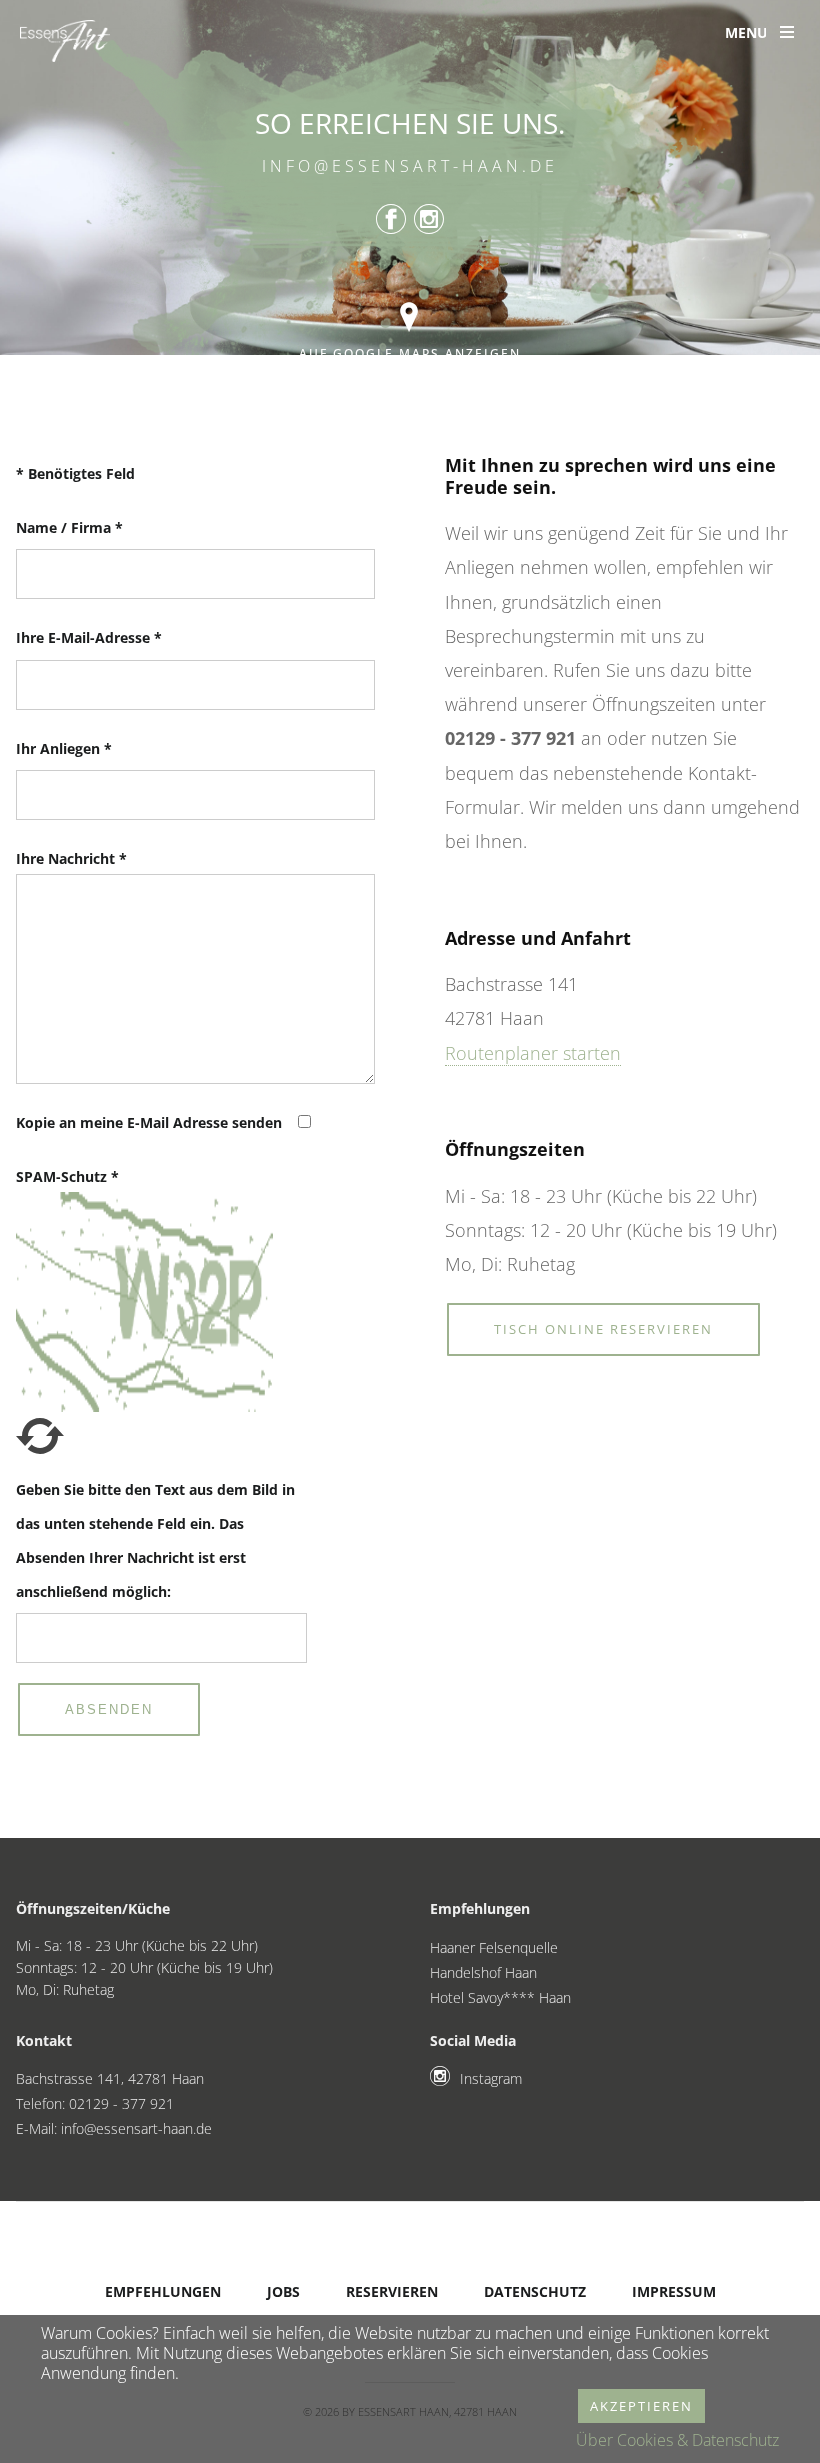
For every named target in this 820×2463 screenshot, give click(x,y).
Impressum (674, 2291)
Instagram (491, 2078)
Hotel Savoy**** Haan (500, 1997)
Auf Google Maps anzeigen (410, 353)
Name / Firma (69, 527)
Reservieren (392, 2291)
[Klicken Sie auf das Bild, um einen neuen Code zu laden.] (40, 1453)
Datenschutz (535, 2291)
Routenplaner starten (533, 1053)
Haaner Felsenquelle (494, 1947)
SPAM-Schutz (67, 1176)
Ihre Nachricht (71, 858)
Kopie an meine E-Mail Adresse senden (149, 1122)
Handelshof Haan (483, 1972)
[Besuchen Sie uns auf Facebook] (391, 222)
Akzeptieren (641, 2406)
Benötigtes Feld (75, 473)
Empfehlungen (163, 2291)
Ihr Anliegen (64, 748)
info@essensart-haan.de (410, 165)
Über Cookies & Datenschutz (677, 2440)
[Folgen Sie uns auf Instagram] (429, 222)
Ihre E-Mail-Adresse (89, 637)
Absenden (109, 1709)
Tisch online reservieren (603, 1329)
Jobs (283, 2291)
